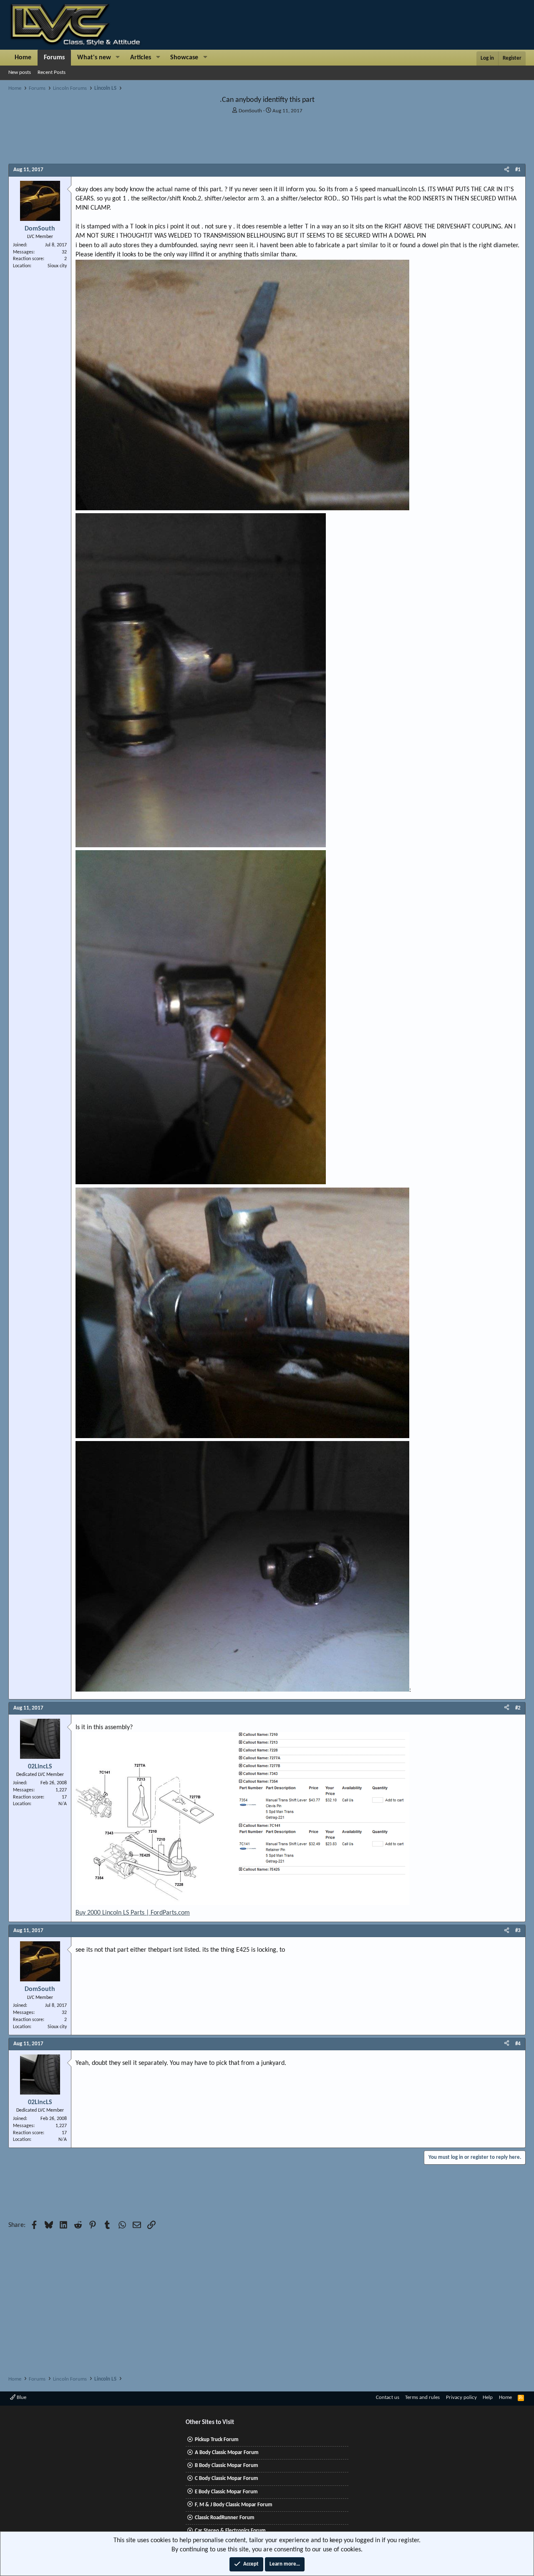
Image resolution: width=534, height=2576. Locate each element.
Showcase (184, 58)
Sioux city (57, 266)
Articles (141, 58)
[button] (118, 58)
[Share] (507, 170)
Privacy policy (461, 2397)
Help (488, 2397)
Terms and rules (422, 2397)
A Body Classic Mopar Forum (227, 2453)
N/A (63, 1804)
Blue (21, 2397)
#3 (518, 1931)
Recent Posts (52, 72)
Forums (54, 58)
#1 (518, 170)
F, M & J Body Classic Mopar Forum (234, 2505)
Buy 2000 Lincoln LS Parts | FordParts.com (133, 1913)
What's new (94, 58)
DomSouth (250, 111)
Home (23, 58)
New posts (20, 72)
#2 (518, 1708)
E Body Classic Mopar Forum (226, 2492)
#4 (518, 2044)
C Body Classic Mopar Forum (227, 2478)
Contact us (388, 2397)
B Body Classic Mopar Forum (227, 2466)
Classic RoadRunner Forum (225, 2518)
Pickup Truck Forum (217, 2440)
